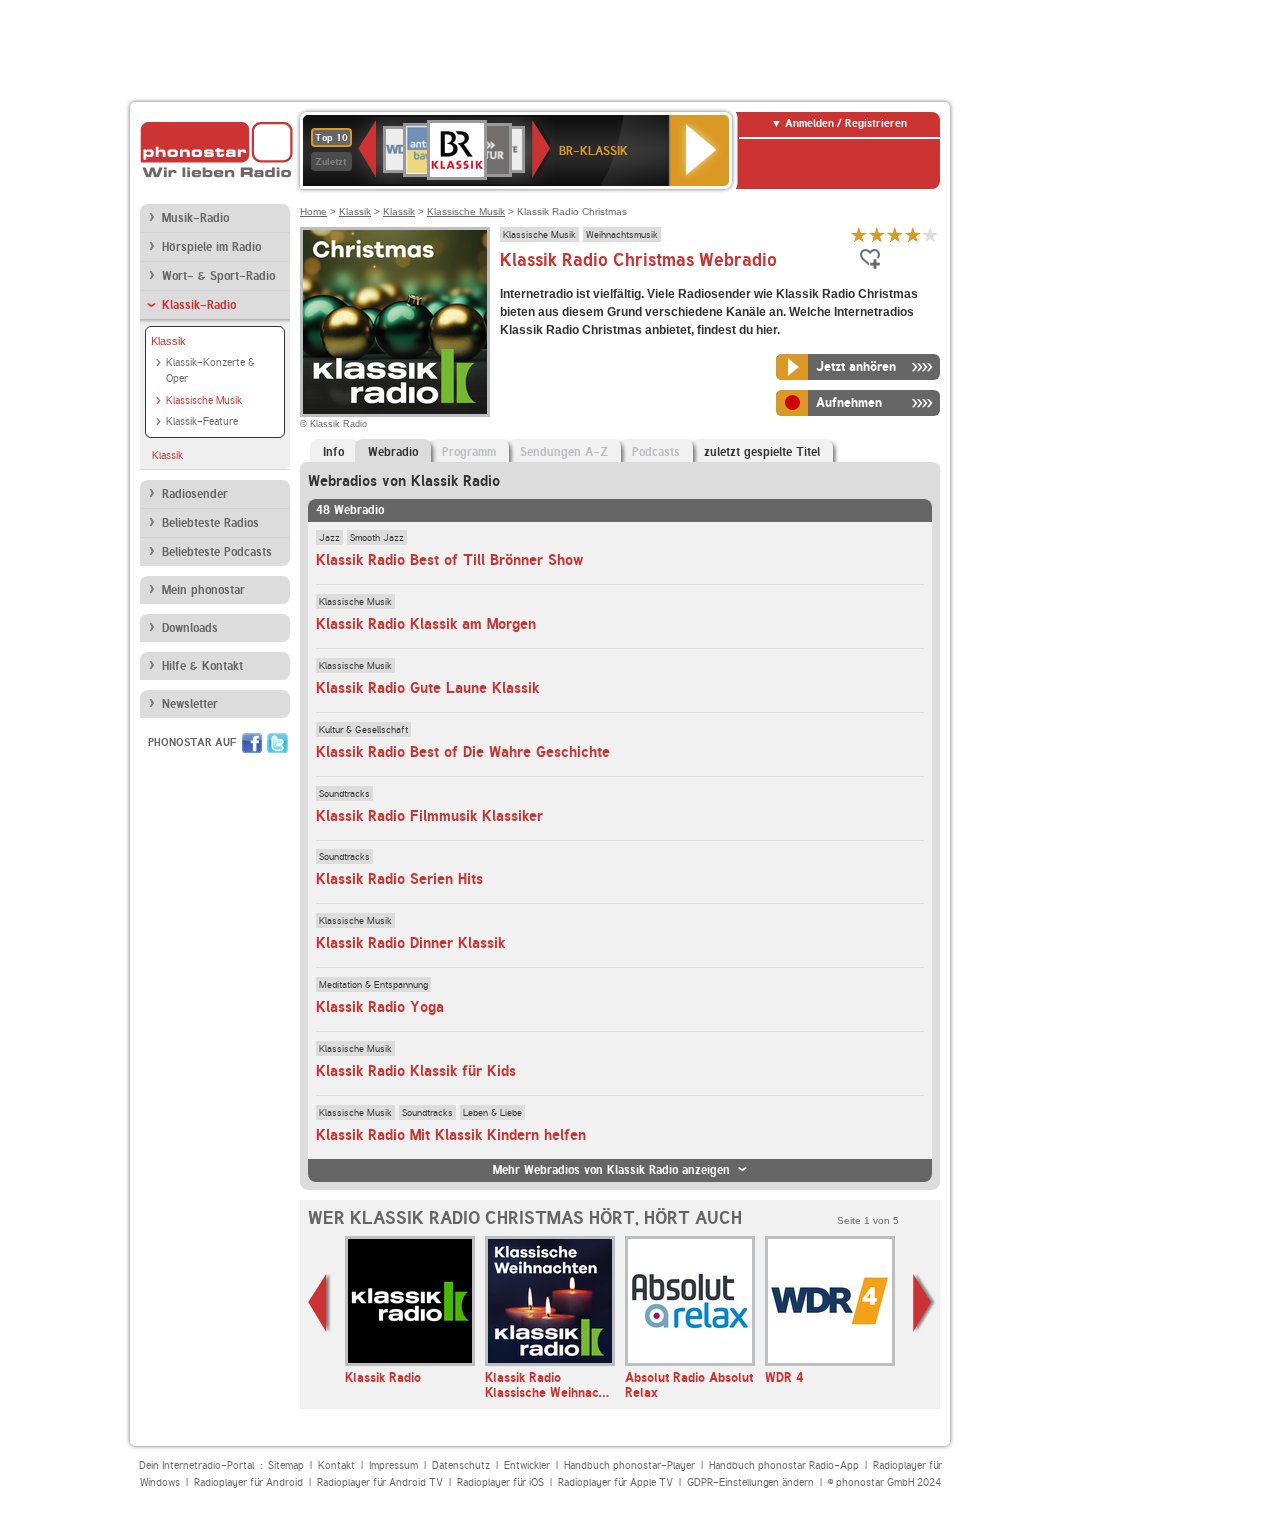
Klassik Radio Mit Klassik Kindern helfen (451, 1135)
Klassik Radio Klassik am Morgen (426, 624)
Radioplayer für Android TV (380, 1482)
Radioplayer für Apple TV (615, 1482)
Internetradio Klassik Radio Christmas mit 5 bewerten (931, 234)
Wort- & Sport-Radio (218, 276)
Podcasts (656, 452)
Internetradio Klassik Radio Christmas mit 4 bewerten (913, 234)
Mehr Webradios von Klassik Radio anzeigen (611, 1170)
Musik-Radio (195, 218)
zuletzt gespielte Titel (762, 452)
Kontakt (336, 1465)
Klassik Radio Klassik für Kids (416, 1071)
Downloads (190, 628)
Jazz (329, 537)
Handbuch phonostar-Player (629, 1465)
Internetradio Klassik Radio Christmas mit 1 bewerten (859, 234)
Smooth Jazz (377, 537)
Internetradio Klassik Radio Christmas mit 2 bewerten (877, 234)
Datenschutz (461, 1465)
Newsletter (190, 704)
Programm (469, 452)
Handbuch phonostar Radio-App (784, 1465)
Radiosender (195, 494)
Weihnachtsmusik (622, 234)
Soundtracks (344, 793)
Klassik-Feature (202, 421)
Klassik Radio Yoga (380, 1007)
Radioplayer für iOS (500, 1482)
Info (333, 452)
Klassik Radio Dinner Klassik (410, 943)
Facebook (252, 743)
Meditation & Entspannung (373, 984)
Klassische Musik (204, 400)
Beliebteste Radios (210, 523)
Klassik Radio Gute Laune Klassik (427, 688)
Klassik (168, 341)
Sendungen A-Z (564, 452)
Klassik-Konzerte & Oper (210, 371)
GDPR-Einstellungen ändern (750, 1482)
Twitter (277, 743)
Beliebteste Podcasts (217, 552)
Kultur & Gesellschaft (363, 729)
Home (313, 211)
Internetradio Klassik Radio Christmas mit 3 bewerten (895, 234)
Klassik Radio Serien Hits (399, 879)
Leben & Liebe (492, 1112)
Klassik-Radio (199, 305)
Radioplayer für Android (248, 1482)
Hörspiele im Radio (211, 247)
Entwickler (527, 1465)
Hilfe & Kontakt (202, 666)
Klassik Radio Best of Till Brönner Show (450, 560)
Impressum (393, 1465)
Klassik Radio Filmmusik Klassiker (429, 816)
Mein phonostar (203, 590)
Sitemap (286, 1465)
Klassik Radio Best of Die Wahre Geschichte (463, 752)
